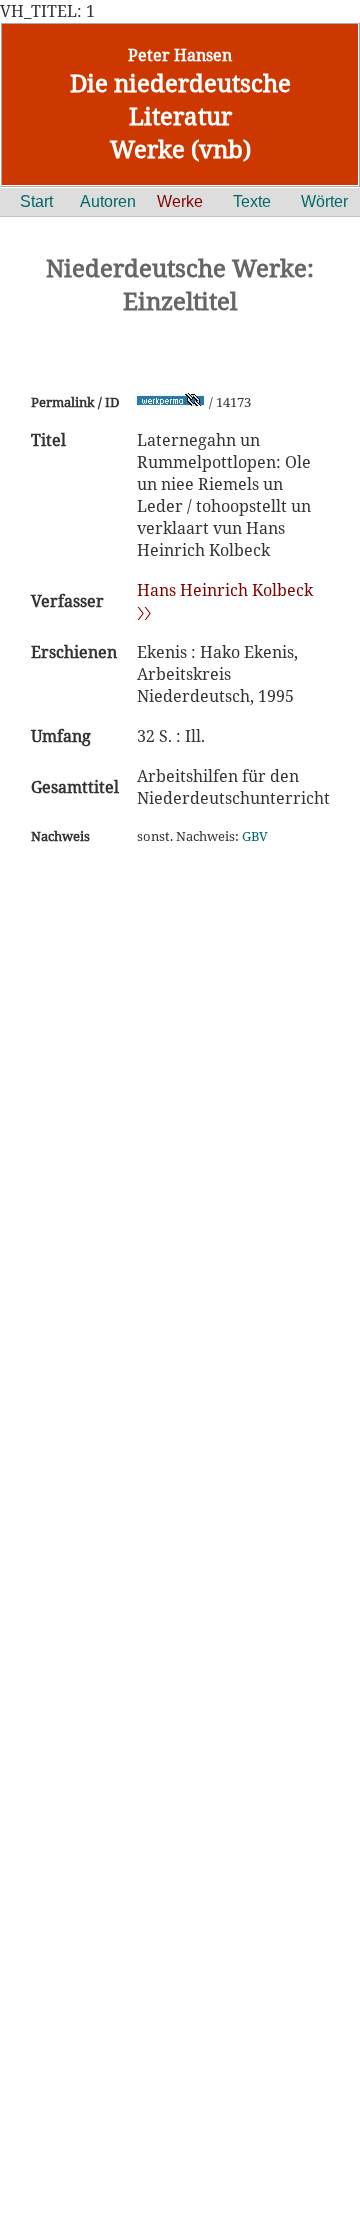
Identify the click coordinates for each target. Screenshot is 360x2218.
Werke (180, 201)
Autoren (108, 201)
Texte (252, 201)
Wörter (324, 201)
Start (36, 201)
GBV (255, 836)
